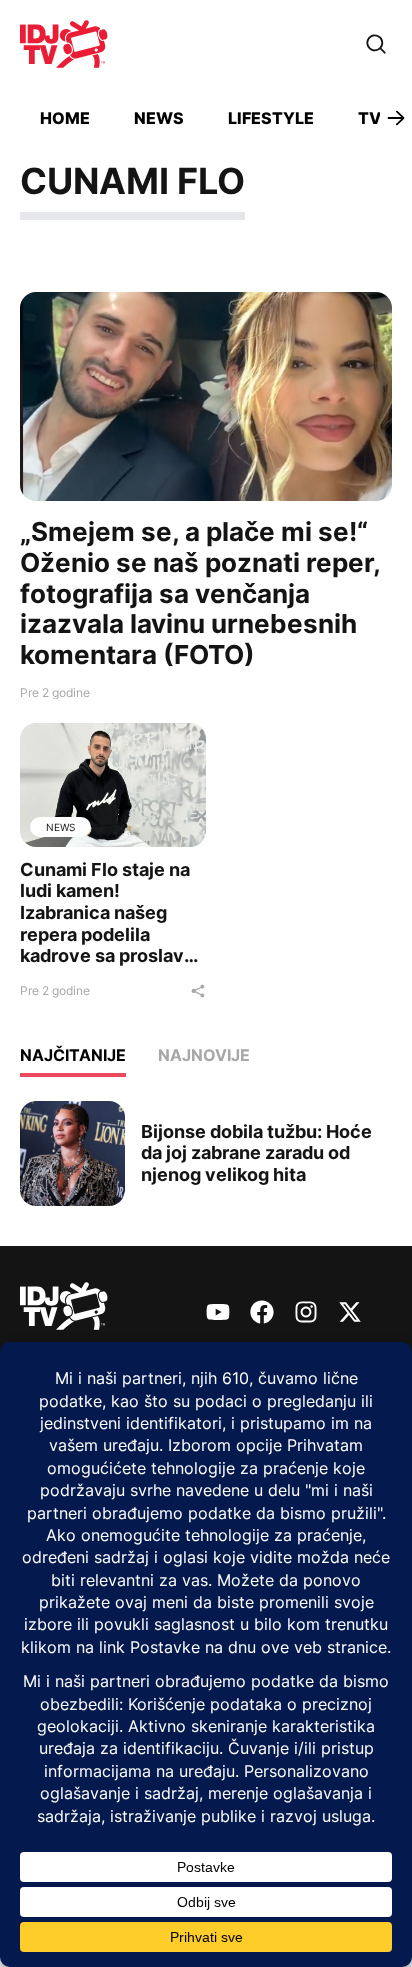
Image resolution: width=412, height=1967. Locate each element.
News (159, 118)
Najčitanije (73, 1055)
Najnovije (204, 1055)
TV (369, 118)
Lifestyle (271, 118)
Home (65, 118)
